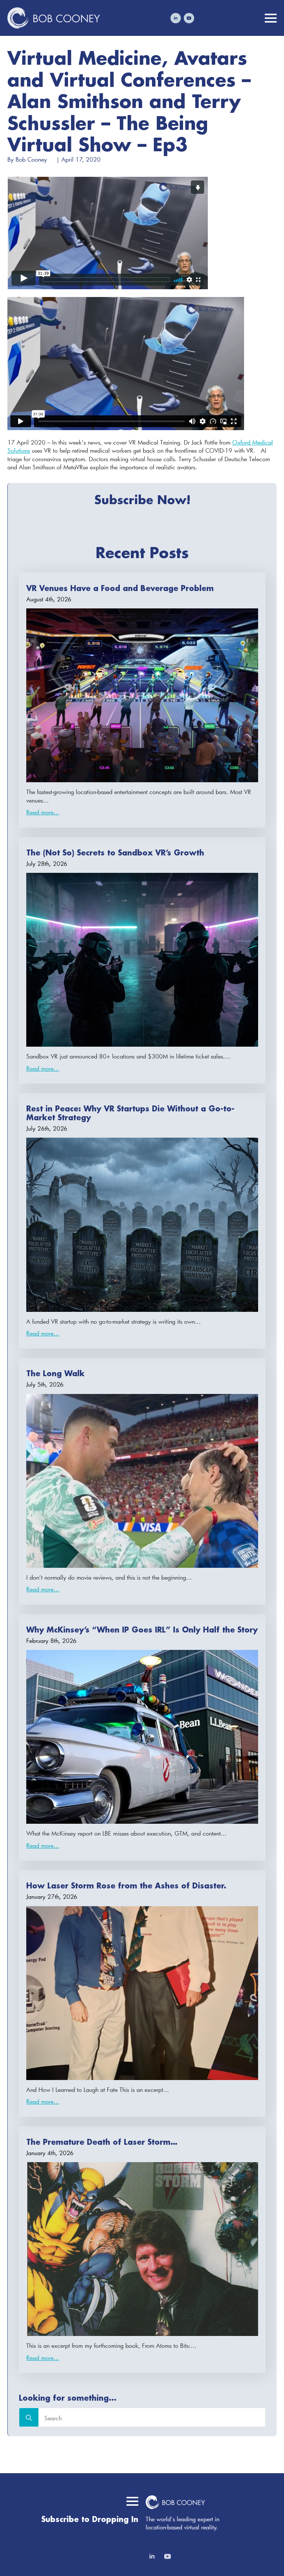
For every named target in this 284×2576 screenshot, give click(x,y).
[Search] (29, 2418)
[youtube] (189, 18)
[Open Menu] (271, 18)
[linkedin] (176, 18)
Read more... (43, 812)
